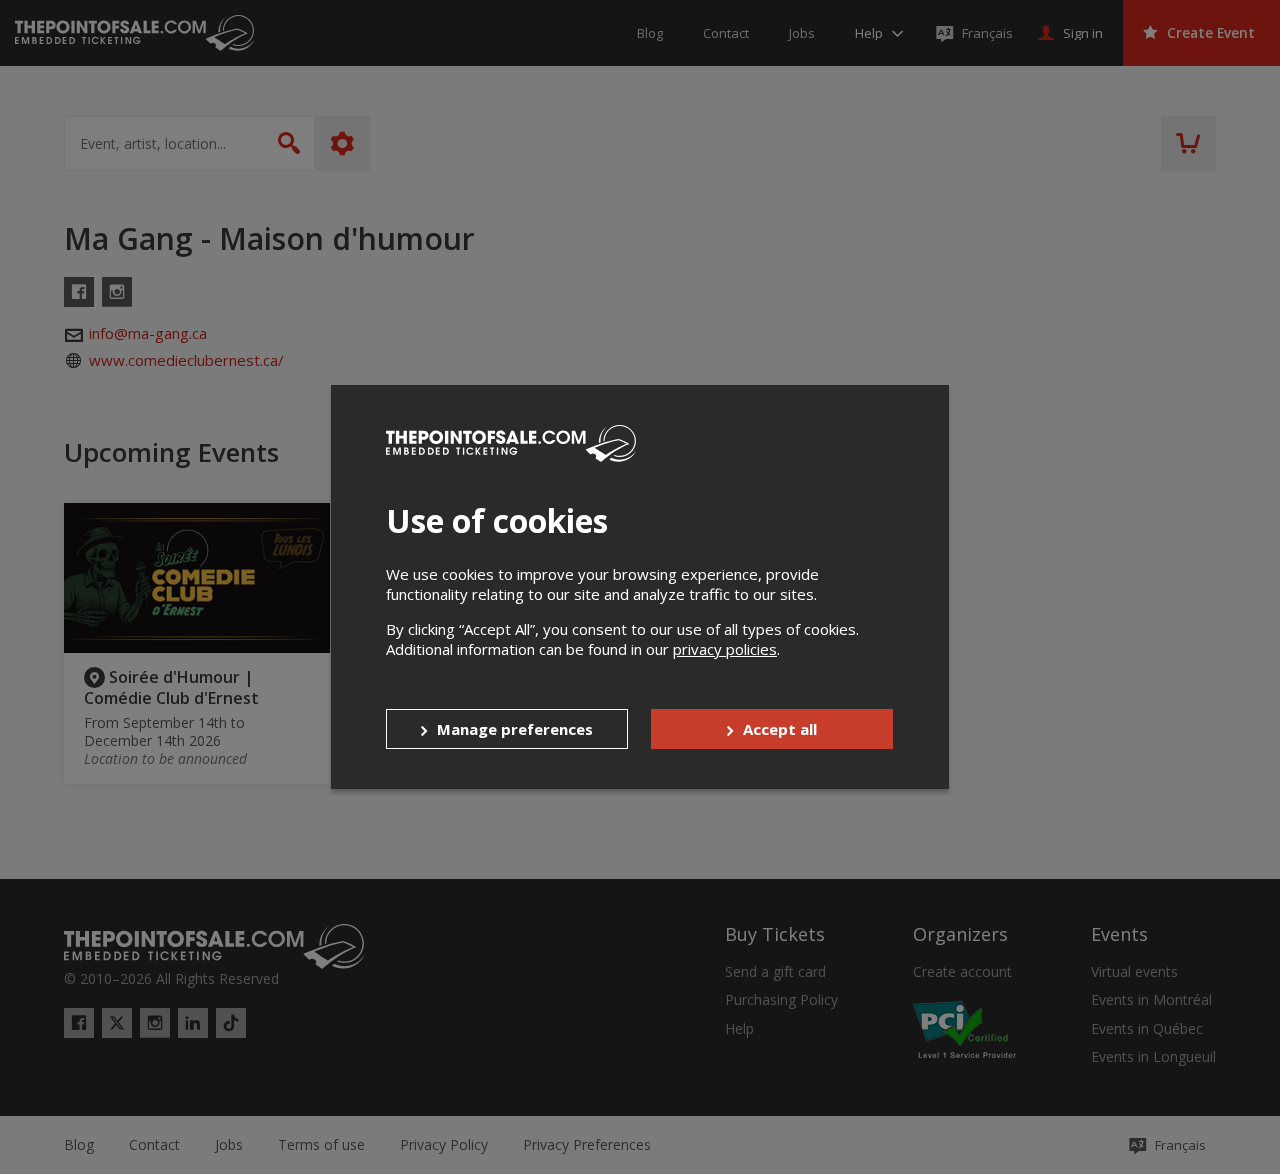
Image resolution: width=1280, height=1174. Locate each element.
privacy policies (725, 649)
